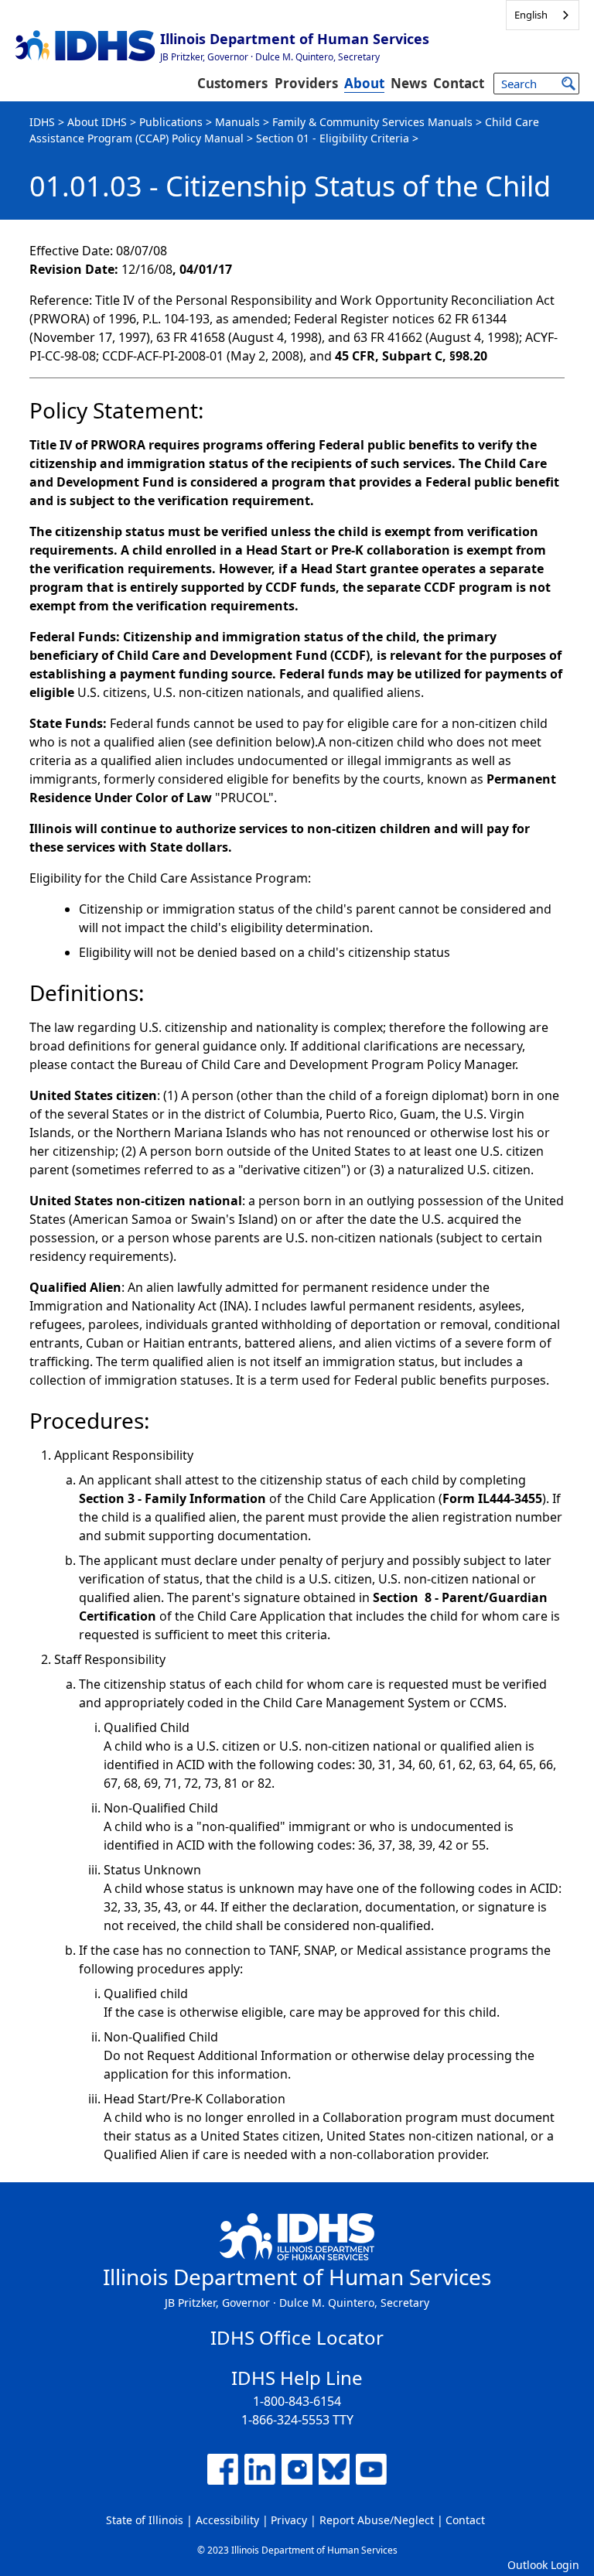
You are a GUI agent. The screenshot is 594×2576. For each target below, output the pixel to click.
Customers (232, 83)
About (364, 83)
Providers (306, 83)
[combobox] (543, 15)
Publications (171, 122)
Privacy (289, 2520)
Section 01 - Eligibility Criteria (333, 138)
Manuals (237, 122)
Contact (459, 83)
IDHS (42, 122)
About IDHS (97, 122)
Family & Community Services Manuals (372, 122)
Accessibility (227, 2520)
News (409, 83)
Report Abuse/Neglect (377, 2520)
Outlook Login (543, 2565)
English (531, 15)
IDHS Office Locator (297, 2337)
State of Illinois (145, 2520)
